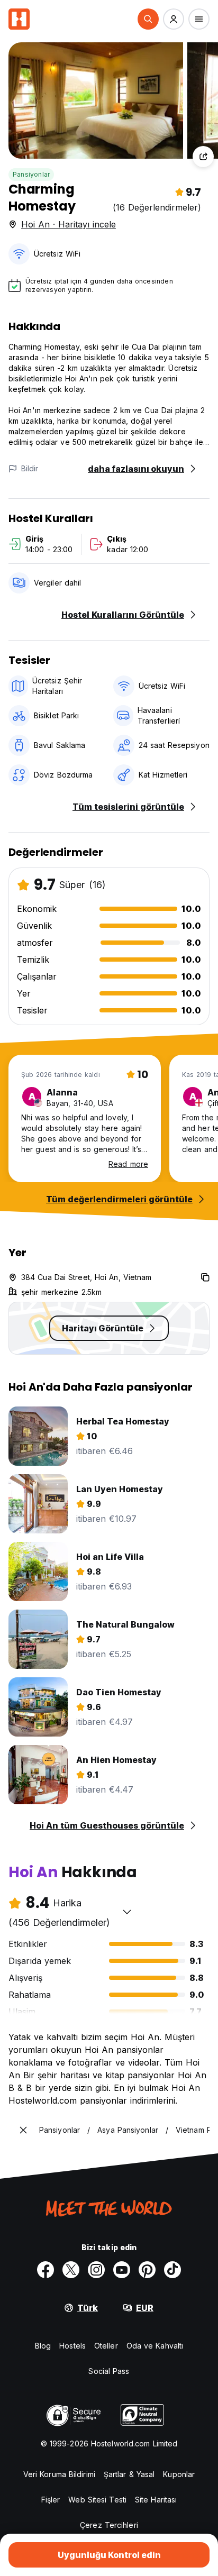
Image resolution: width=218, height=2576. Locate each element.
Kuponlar (179, 2474)
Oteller (106, 2346)
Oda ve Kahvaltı (155, 2346)
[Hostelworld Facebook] (46, 2270)
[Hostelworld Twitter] (71, 2270)
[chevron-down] (127, 1912)
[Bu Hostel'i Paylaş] (203, 157)
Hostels (72, 2346)
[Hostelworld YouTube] (122, 2270)
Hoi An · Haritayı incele (69, 224)
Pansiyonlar (31, 174)
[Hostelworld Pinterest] (147, 2270)
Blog (43, 2346)
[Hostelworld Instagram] (96, 2270)
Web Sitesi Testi (97, 2500)
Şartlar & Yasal (129, 2474)
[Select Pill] (148, 19)
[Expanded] (23, 2130)
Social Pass (109, 2371)
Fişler (51, 2500)
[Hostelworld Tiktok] (172, 2270)
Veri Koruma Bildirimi (59, 2474)
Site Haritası (156, 2500)
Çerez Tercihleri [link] (109, 2525)
